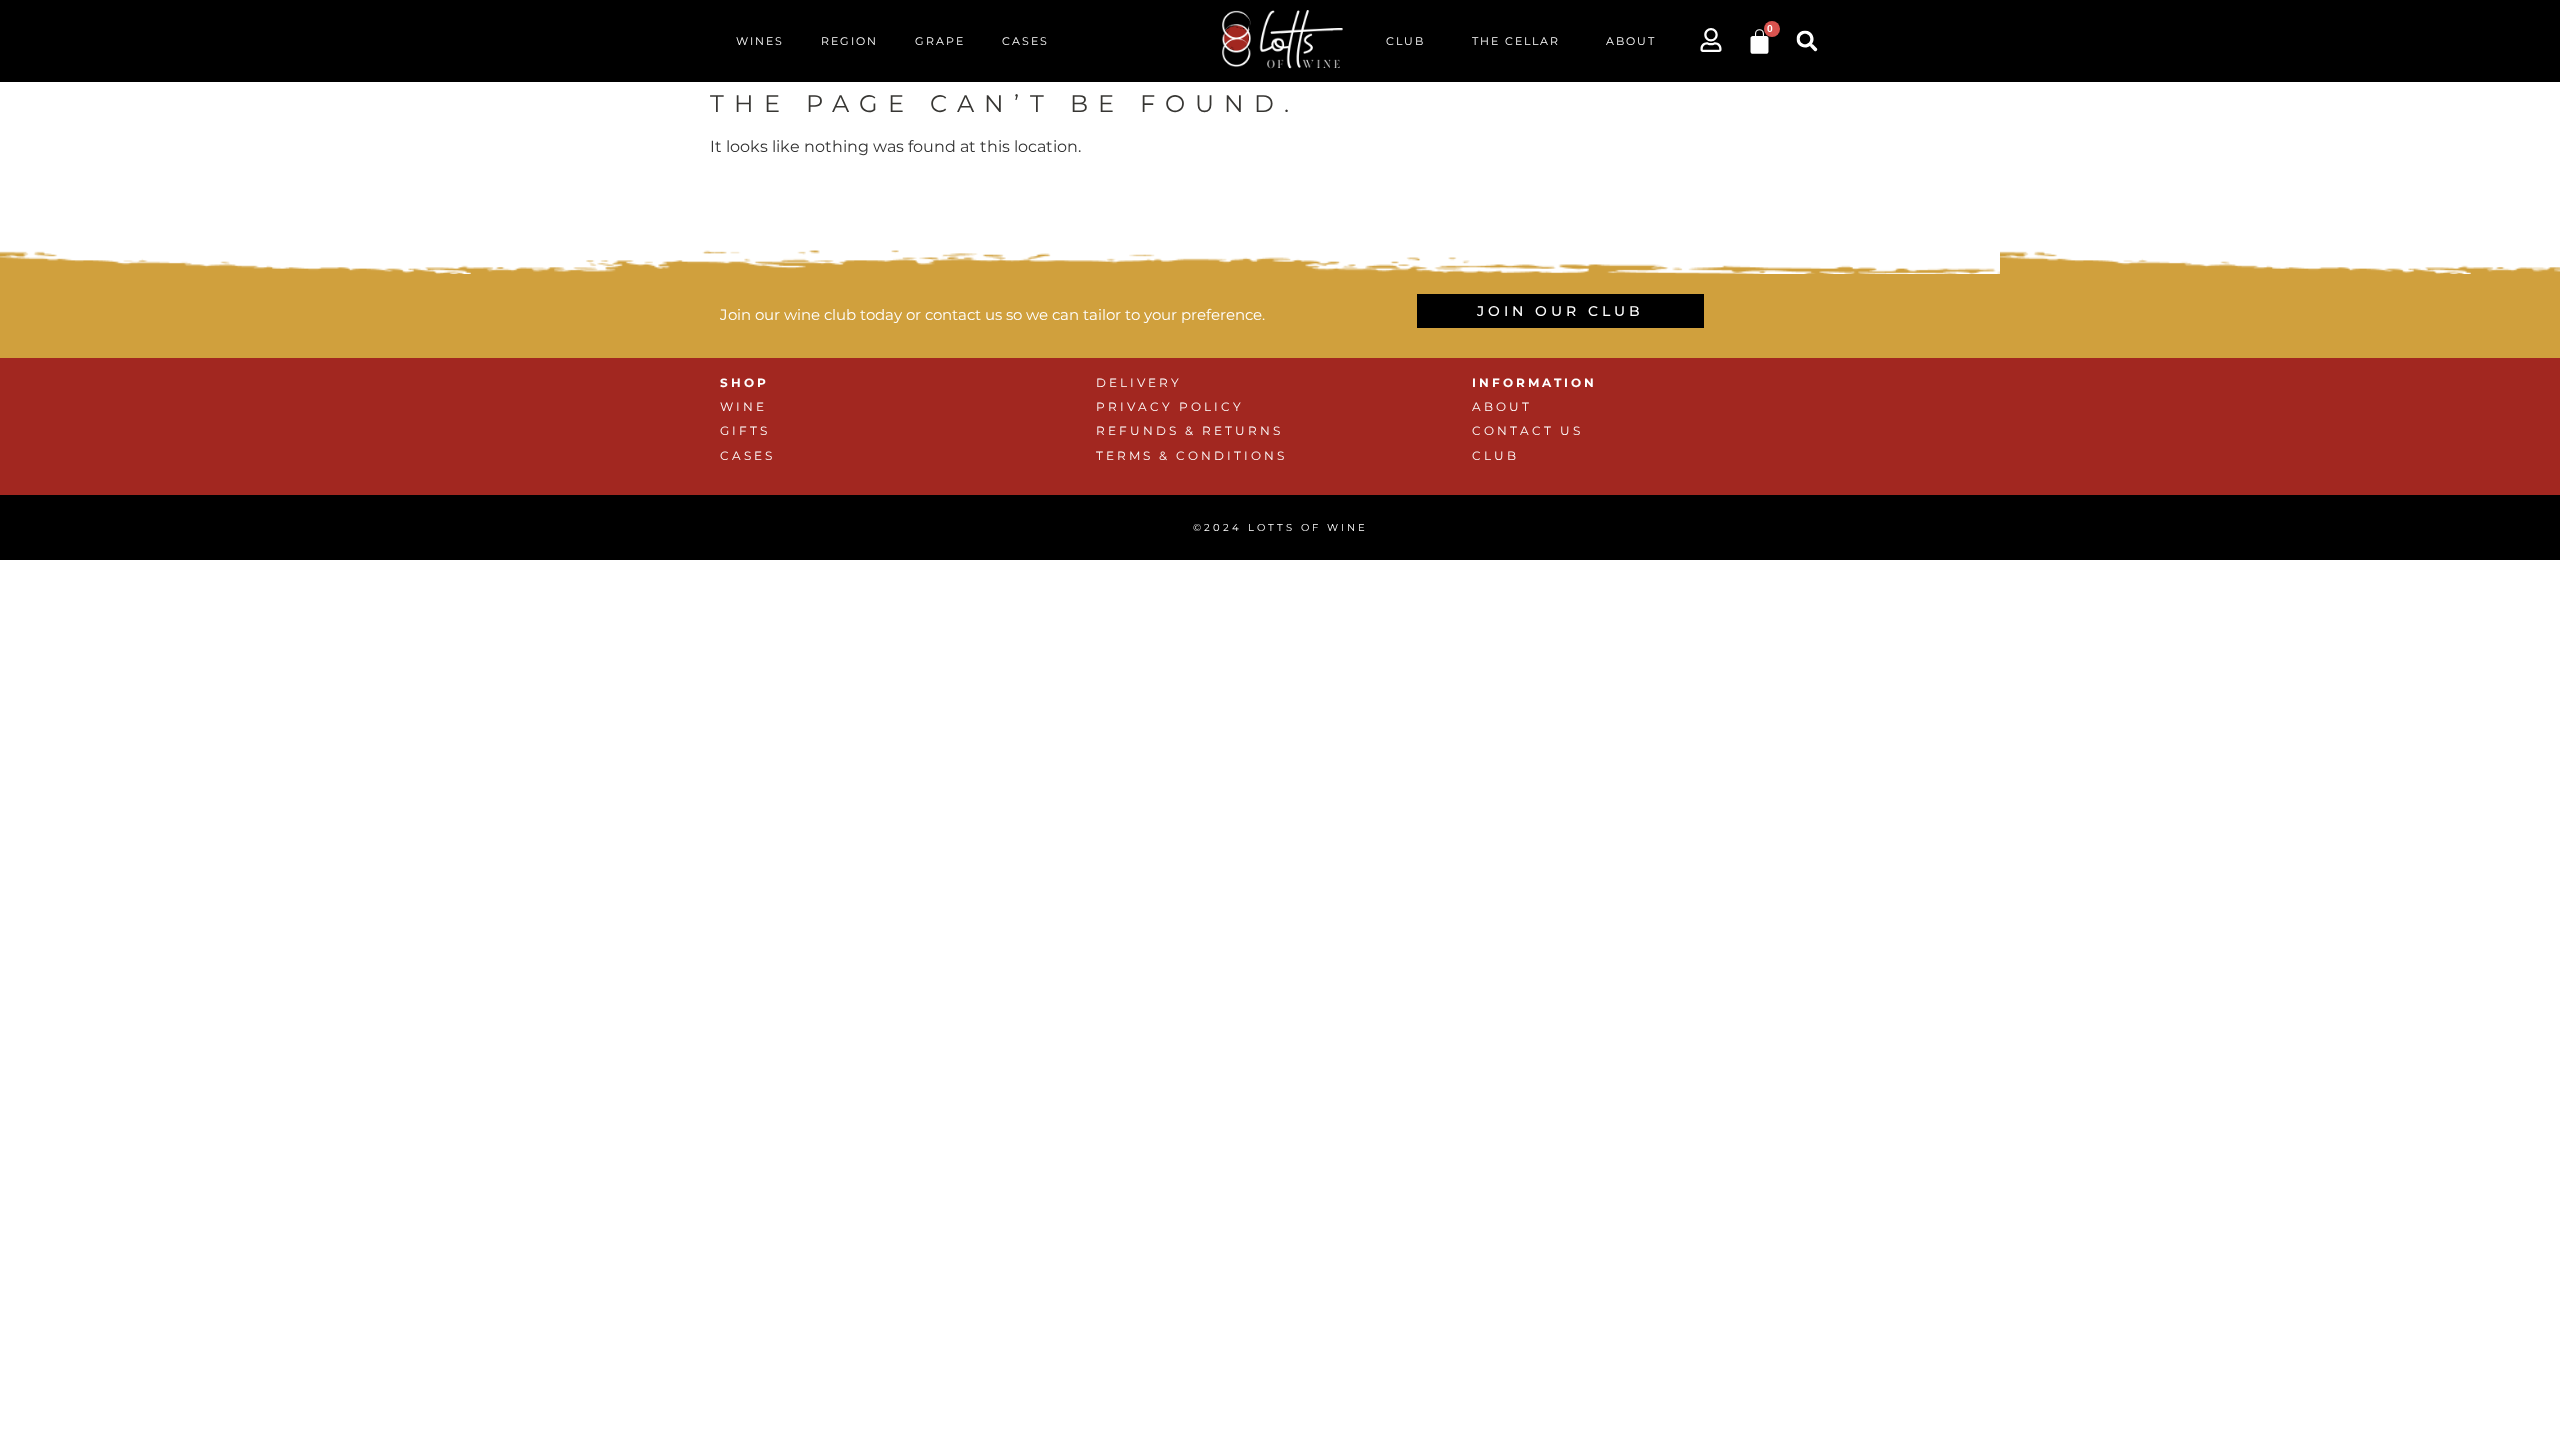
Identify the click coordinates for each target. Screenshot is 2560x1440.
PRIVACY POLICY (1170, 406)
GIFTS (745, 430)
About (1631, 41)
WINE (743, 406)
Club (1405, 41)
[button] (1807, 41)
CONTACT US (1527, 430)
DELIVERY (1139, 382)
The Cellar (1516, 41)
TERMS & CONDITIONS (1191, 455)
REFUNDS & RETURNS (1189, 430)
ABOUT (1502, 406)
